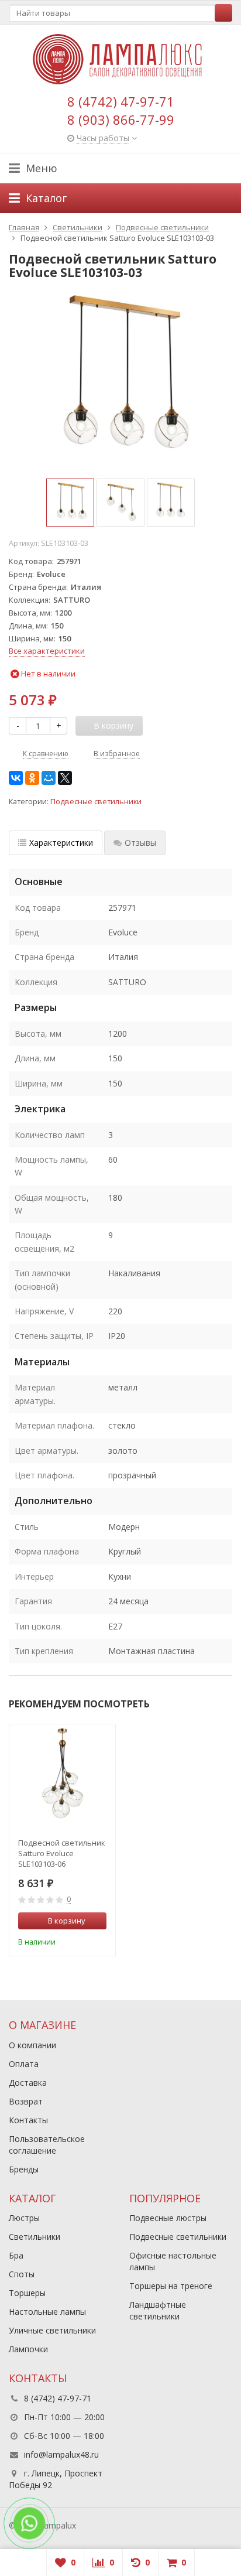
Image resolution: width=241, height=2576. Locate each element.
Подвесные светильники (96, 802)
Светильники (35, 2237)
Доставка (28, 2083)
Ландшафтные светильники (158, 2310)
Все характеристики (47, 651)
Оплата (24, 2064)
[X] (65, 778)
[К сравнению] (82, 1940)
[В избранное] (99, 1940)
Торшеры (27, 2293)
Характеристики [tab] (61, 843)
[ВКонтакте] (16, 778)
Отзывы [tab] (140, 843)
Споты (22, 2274)
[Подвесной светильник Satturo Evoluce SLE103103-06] (62, 1777)
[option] (70, 503)
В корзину (67, 1921)
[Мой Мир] (49, 778)
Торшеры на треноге (171, 2286)
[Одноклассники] (32, 778)
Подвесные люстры (168, 2218)
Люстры (24, 2218)
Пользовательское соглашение (47, 2145)
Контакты (28, 2120)
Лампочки (28, 2349)
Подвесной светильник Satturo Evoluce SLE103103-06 (62, 1853)
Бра (16, 2255)
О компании (32, 2045)
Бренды (24, 2169)
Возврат (26, 2101)
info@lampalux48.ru (61, 2454)
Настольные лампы (47, 2312)
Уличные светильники (52, 2330)
